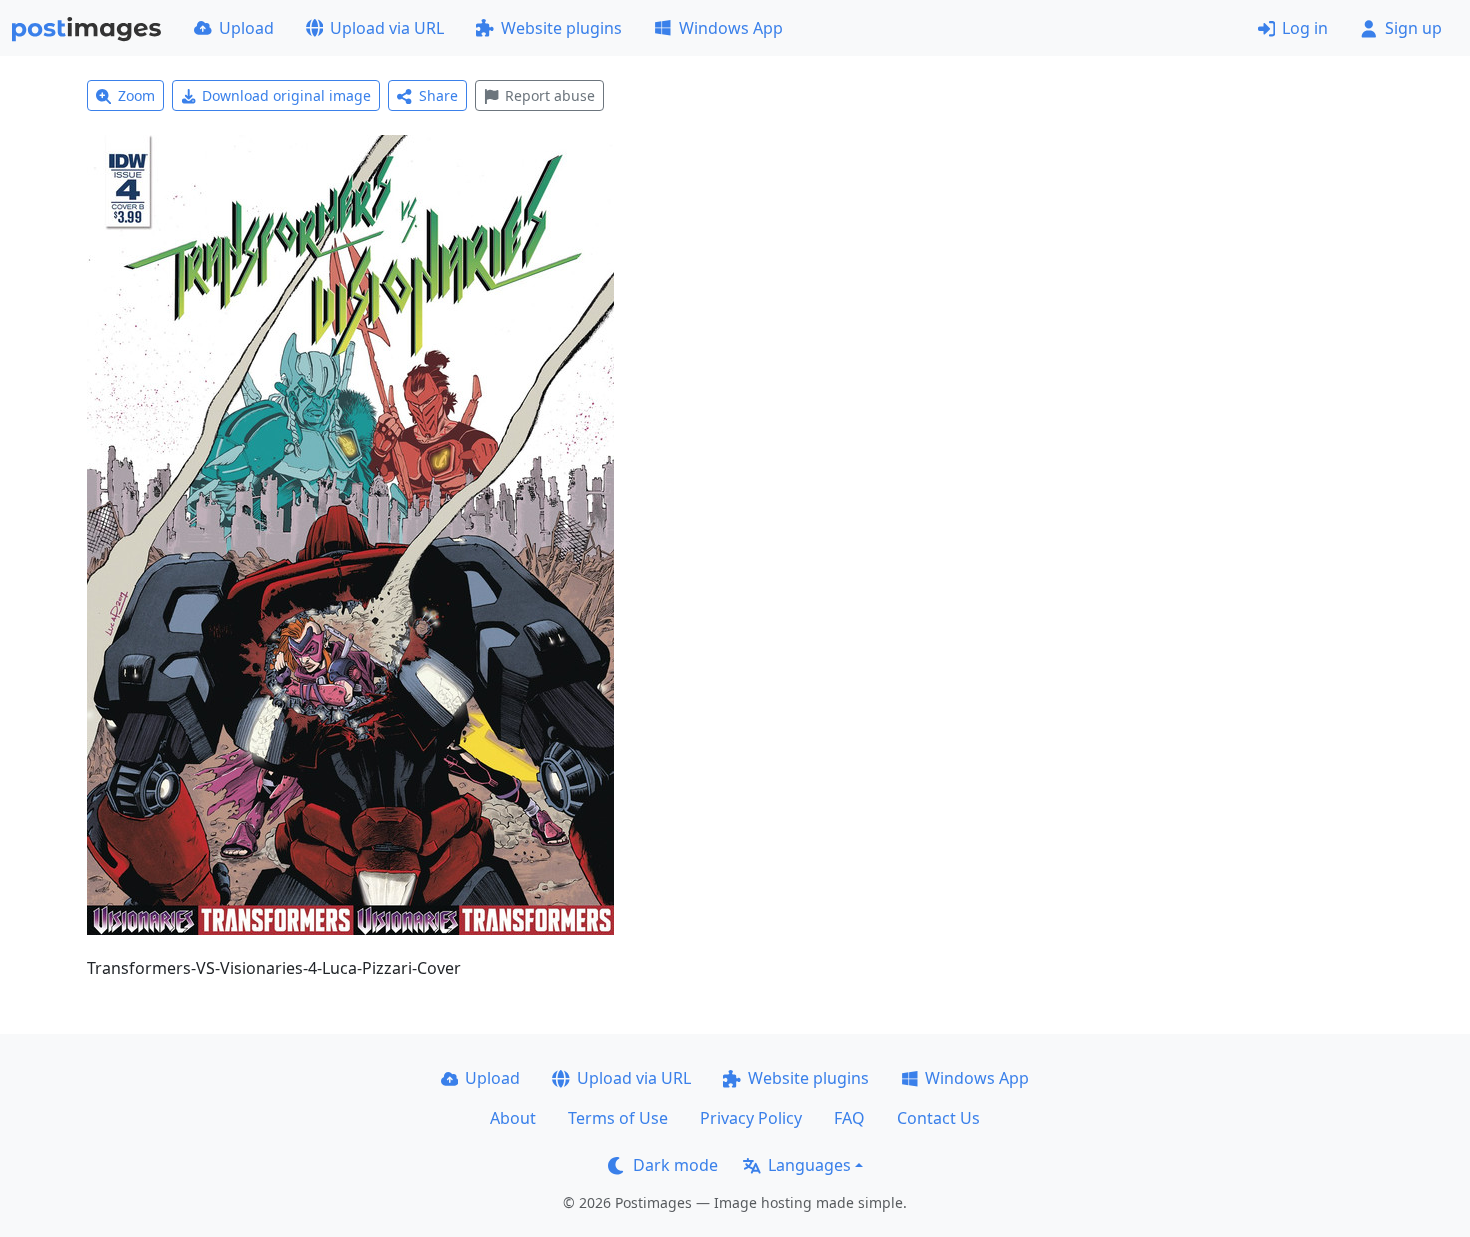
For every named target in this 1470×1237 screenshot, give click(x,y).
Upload (246, 28)
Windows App (731, 28)
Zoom (136, 95)
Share (438, 95)
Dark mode (675, 1165)
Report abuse (550, 95)
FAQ (849, 1118)
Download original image (286, 95)
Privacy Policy (751, 1118)
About (513, 1118)
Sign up (1413, 28)
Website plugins (561, 28)
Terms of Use (618, 1118)
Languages (809, 1165)
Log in (1305, 28)
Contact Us (938, 1118)
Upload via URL (387, 28)
